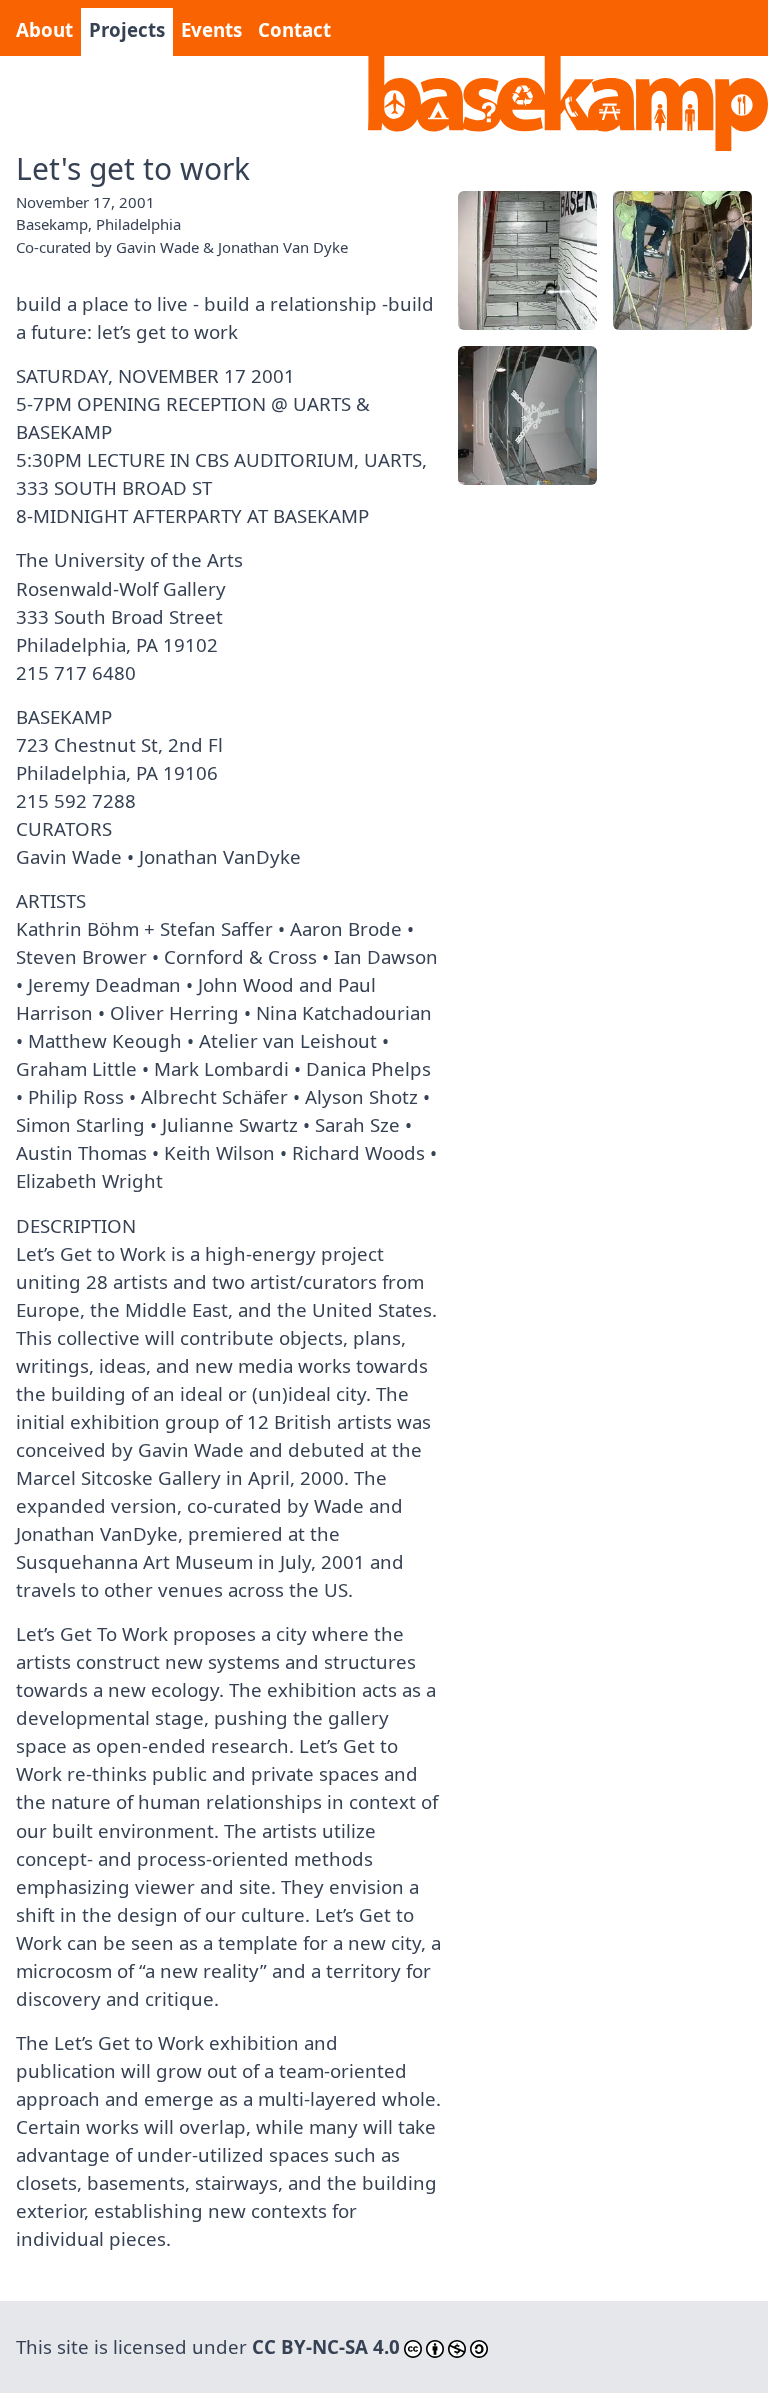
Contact (294, 29)
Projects (127, 29)
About (44, 29)
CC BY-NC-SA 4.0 (326, 2346)
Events (211, 29)
